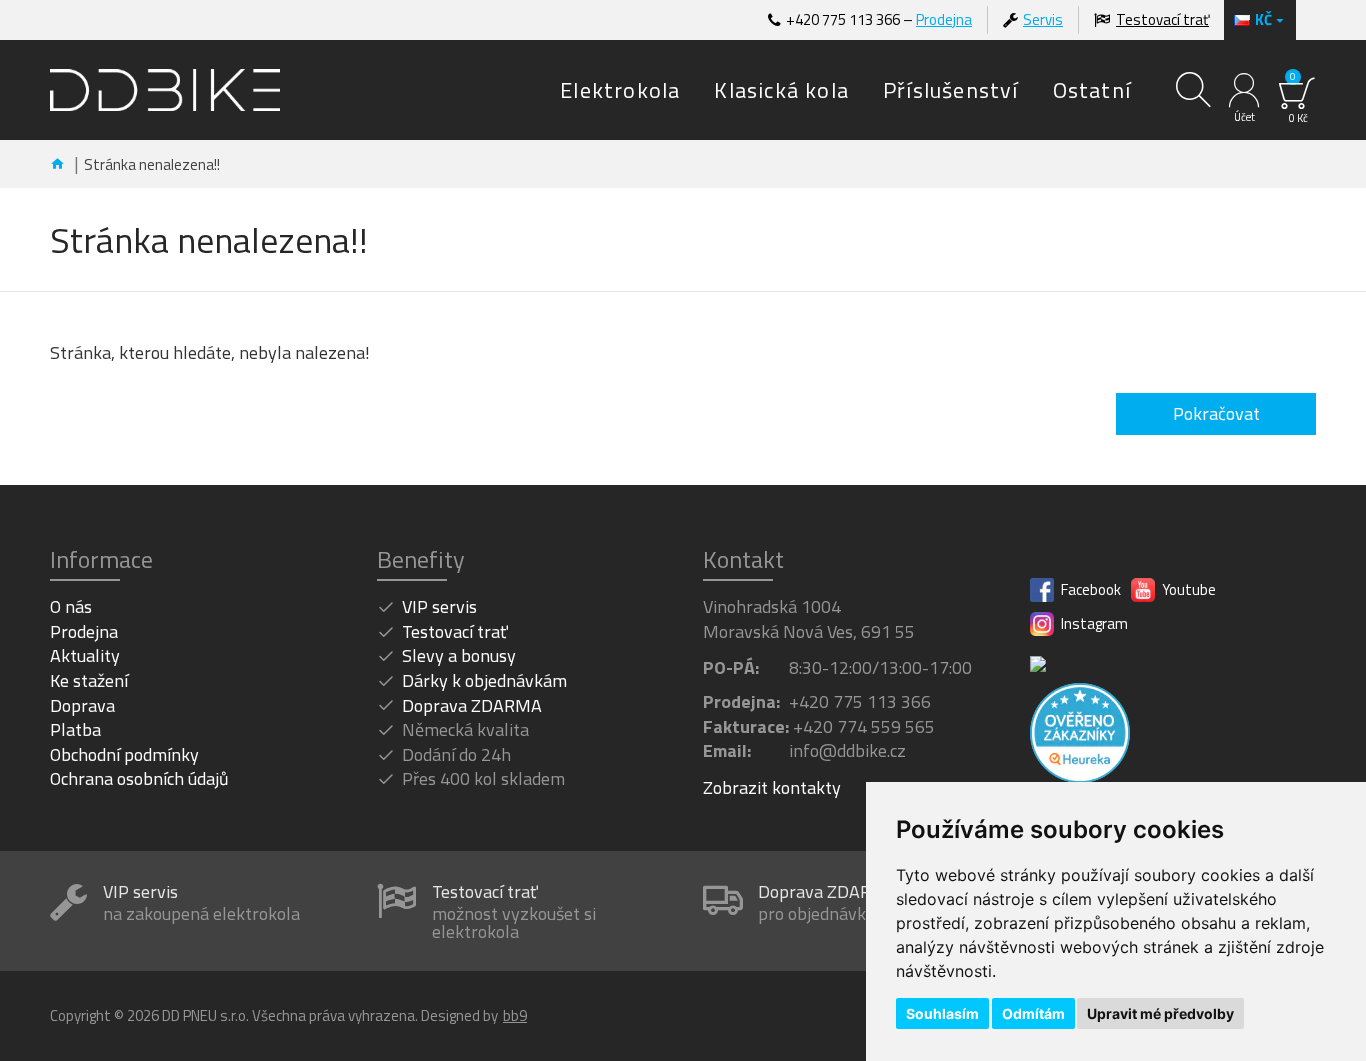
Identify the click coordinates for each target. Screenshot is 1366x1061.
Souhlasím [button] (942, 1013)
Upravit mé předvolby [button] (1160, 1013)
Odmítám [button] (1033, 1013)
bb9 (515, 1016)
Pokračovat (1216, 413)
